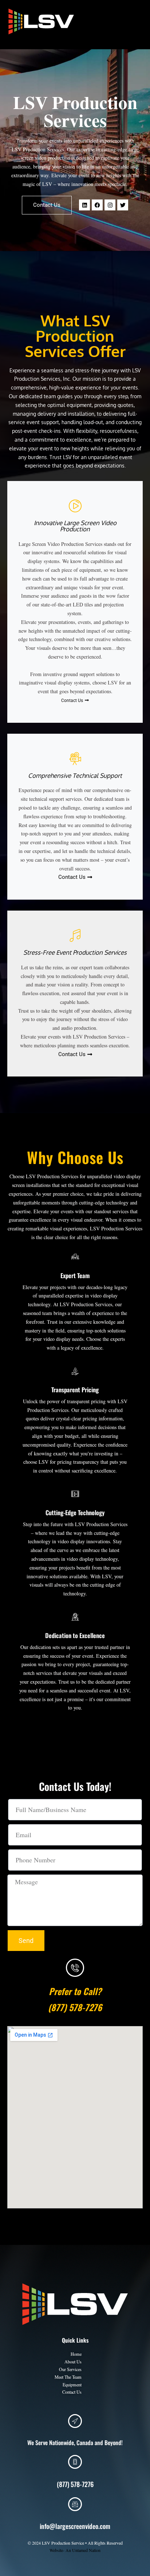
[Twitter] (123, 205)
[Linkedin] (84, 205)
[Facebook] (97, 205)
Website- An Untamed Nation (75, 2550)
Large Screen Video (46, 40)
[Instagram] (110, 205)
